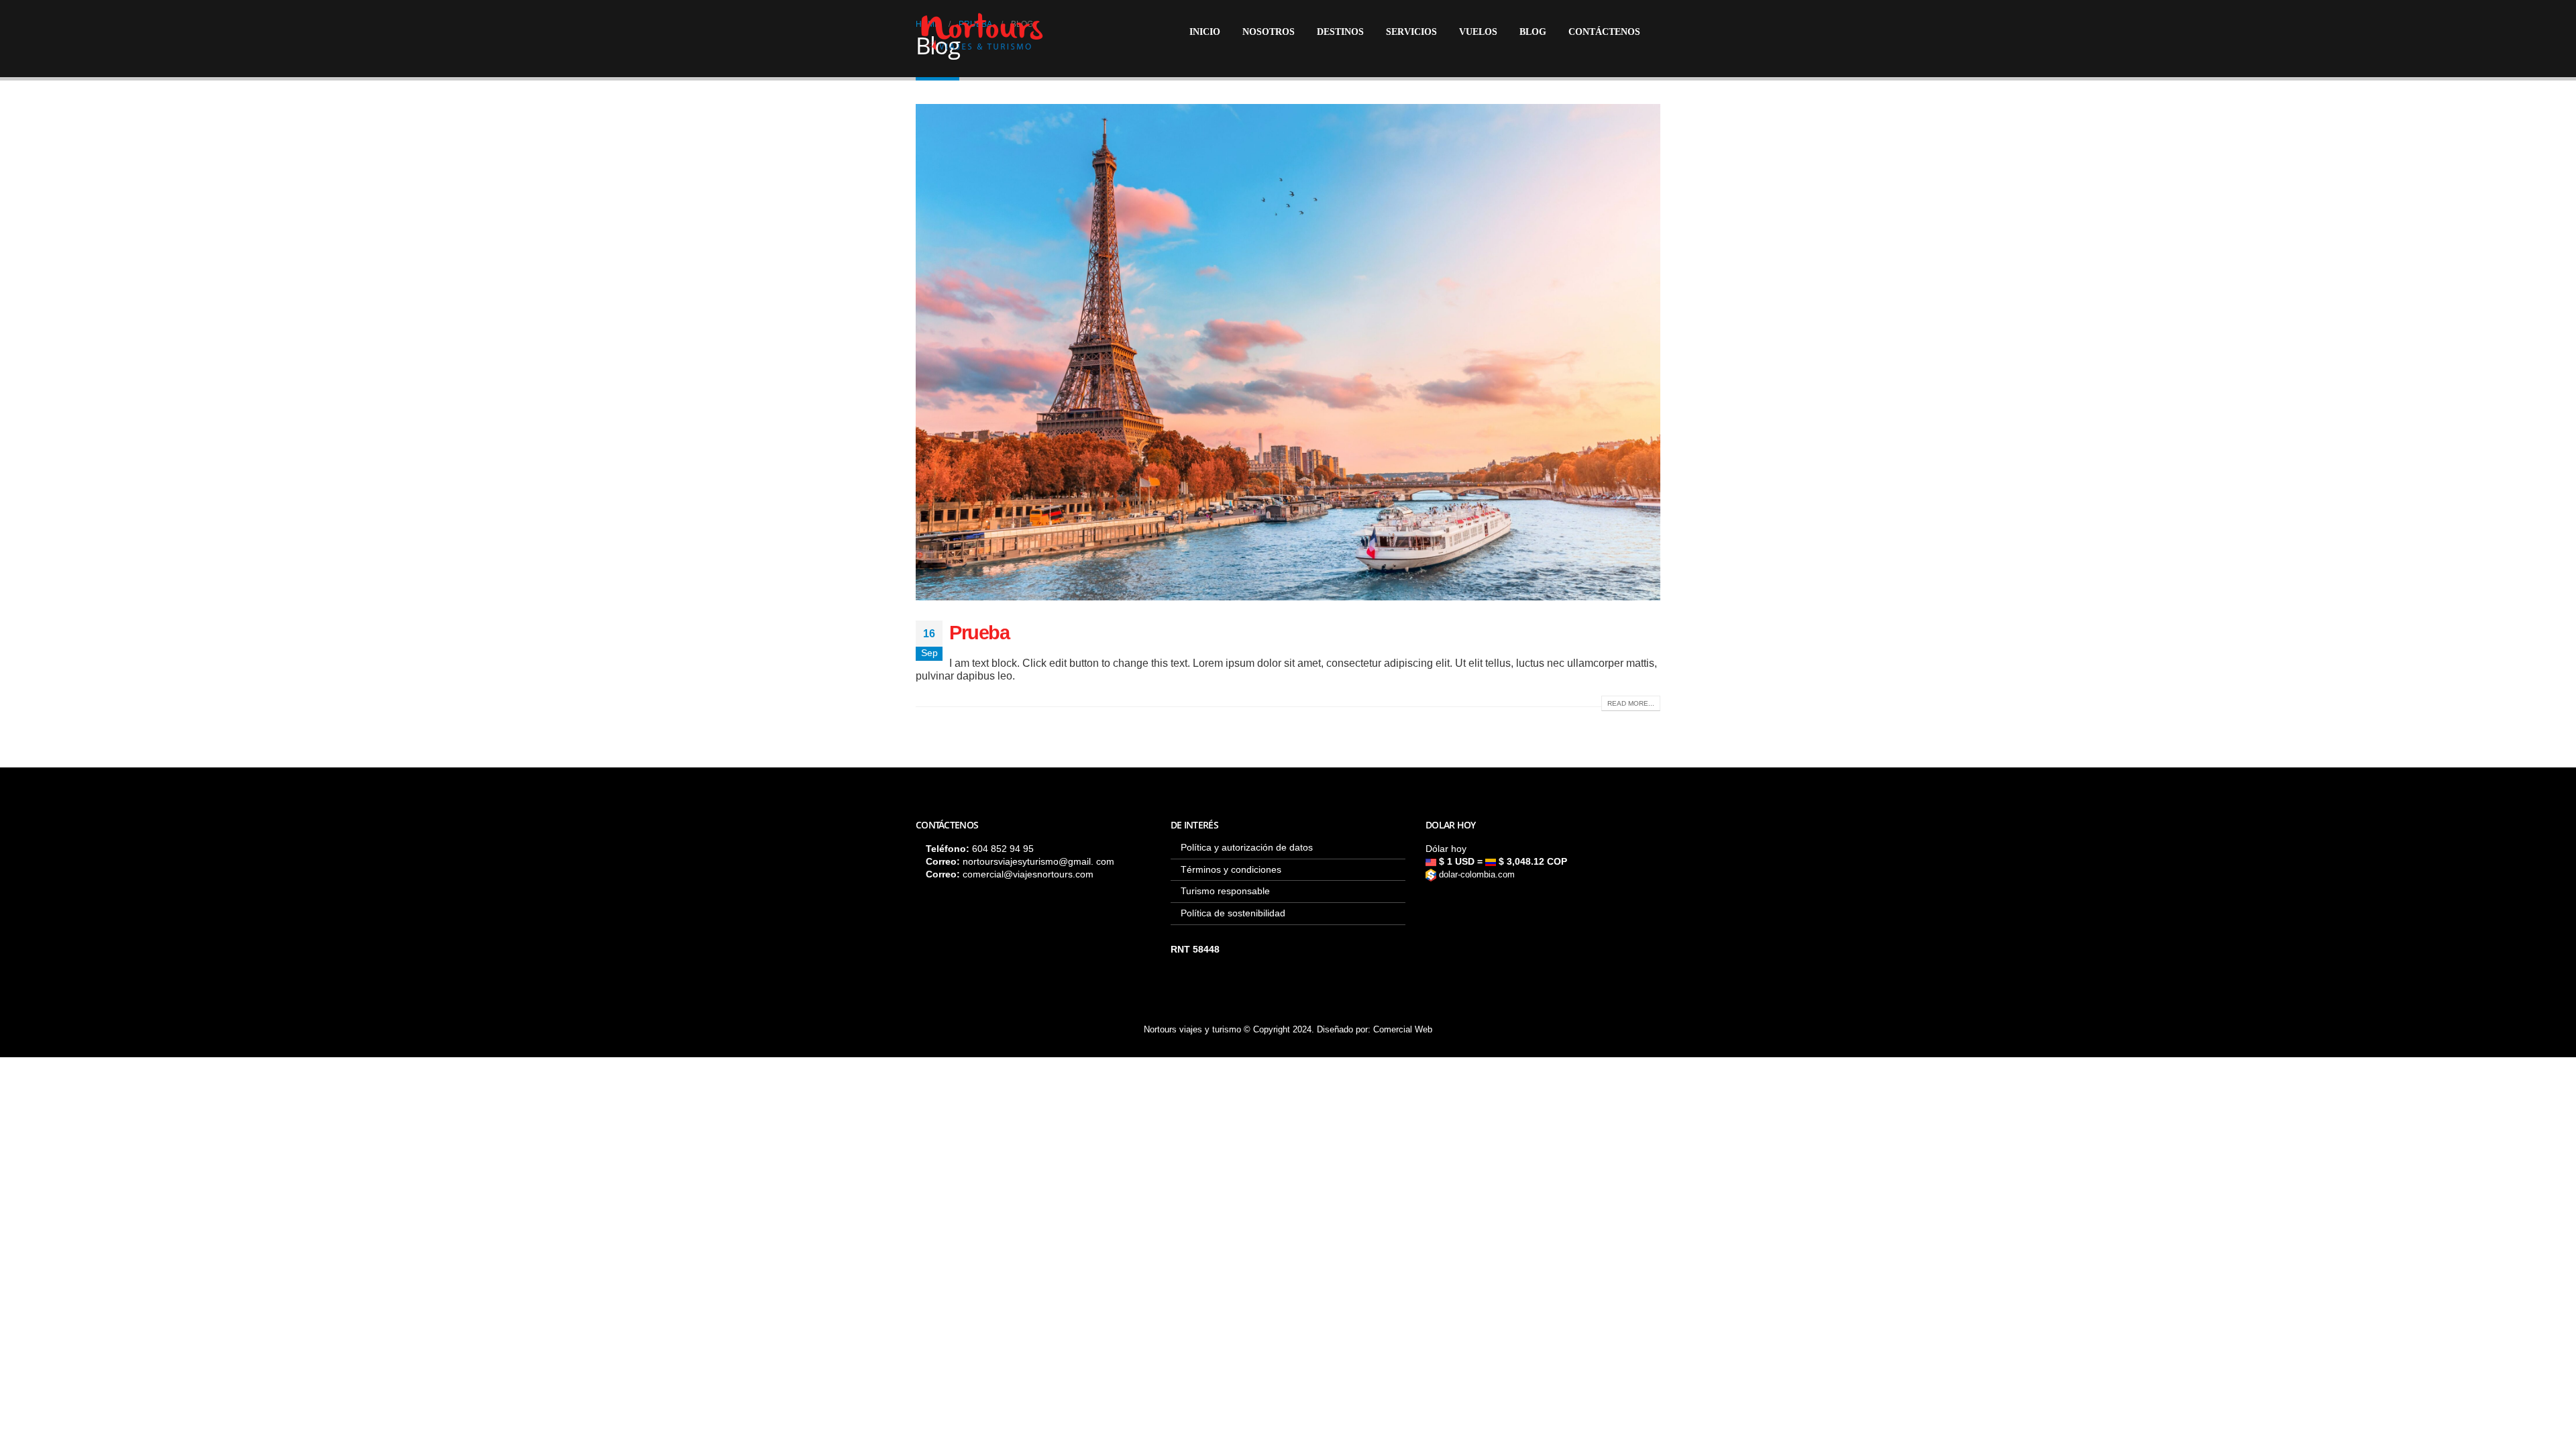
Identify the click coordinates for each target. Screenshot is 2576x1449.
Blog (1533, 32)
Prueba (979, 633)
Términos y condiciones (1231, 869)
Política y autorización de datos (1247, 847)
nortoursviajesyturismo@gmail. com (1038, 861)
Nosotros (1269, 32)
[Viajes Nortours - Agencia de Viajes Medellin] (982, 32)
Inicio (1205, 32)
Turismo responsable (1225, 891)
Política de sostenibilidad (1233, 913)
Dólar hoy (1446, 849)
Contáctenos (1604, 32)
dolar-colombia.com (1475, 875)
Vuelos (1478, 32)
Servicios (1411, 32)
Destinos (1340, 32)
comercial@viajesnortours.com (1028, 874)
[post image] (1288, 352)
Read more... (1631, 703)
